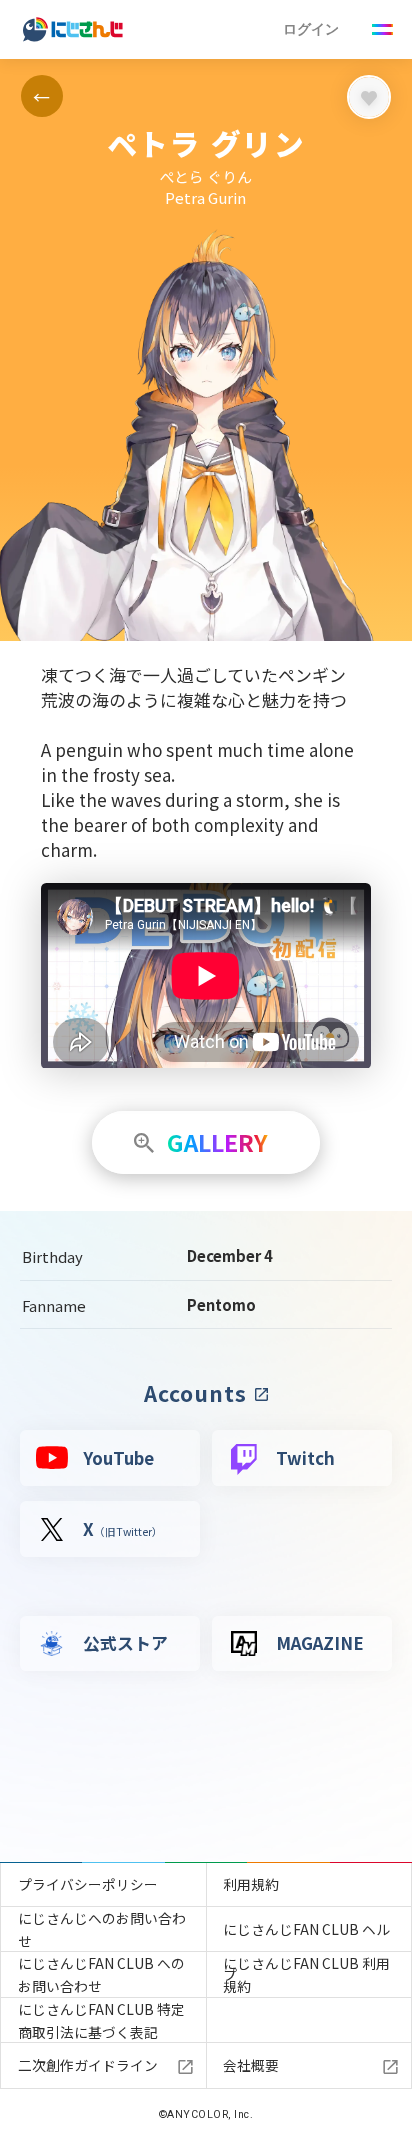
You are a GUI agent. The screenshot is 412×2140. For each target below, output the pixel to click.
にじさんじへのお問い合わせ (102, 1929)
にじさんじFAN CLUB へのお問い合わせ (101, 1974)
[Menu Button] (383, 30)
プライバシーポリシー (88, 1884)
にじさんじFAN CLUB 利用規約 (306, 1974)
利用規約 (251, 1884)
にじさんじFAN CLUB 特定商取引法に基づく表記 (101, 2020)
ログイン (311, 29)
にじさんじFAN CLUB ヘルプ (306, 1935)
